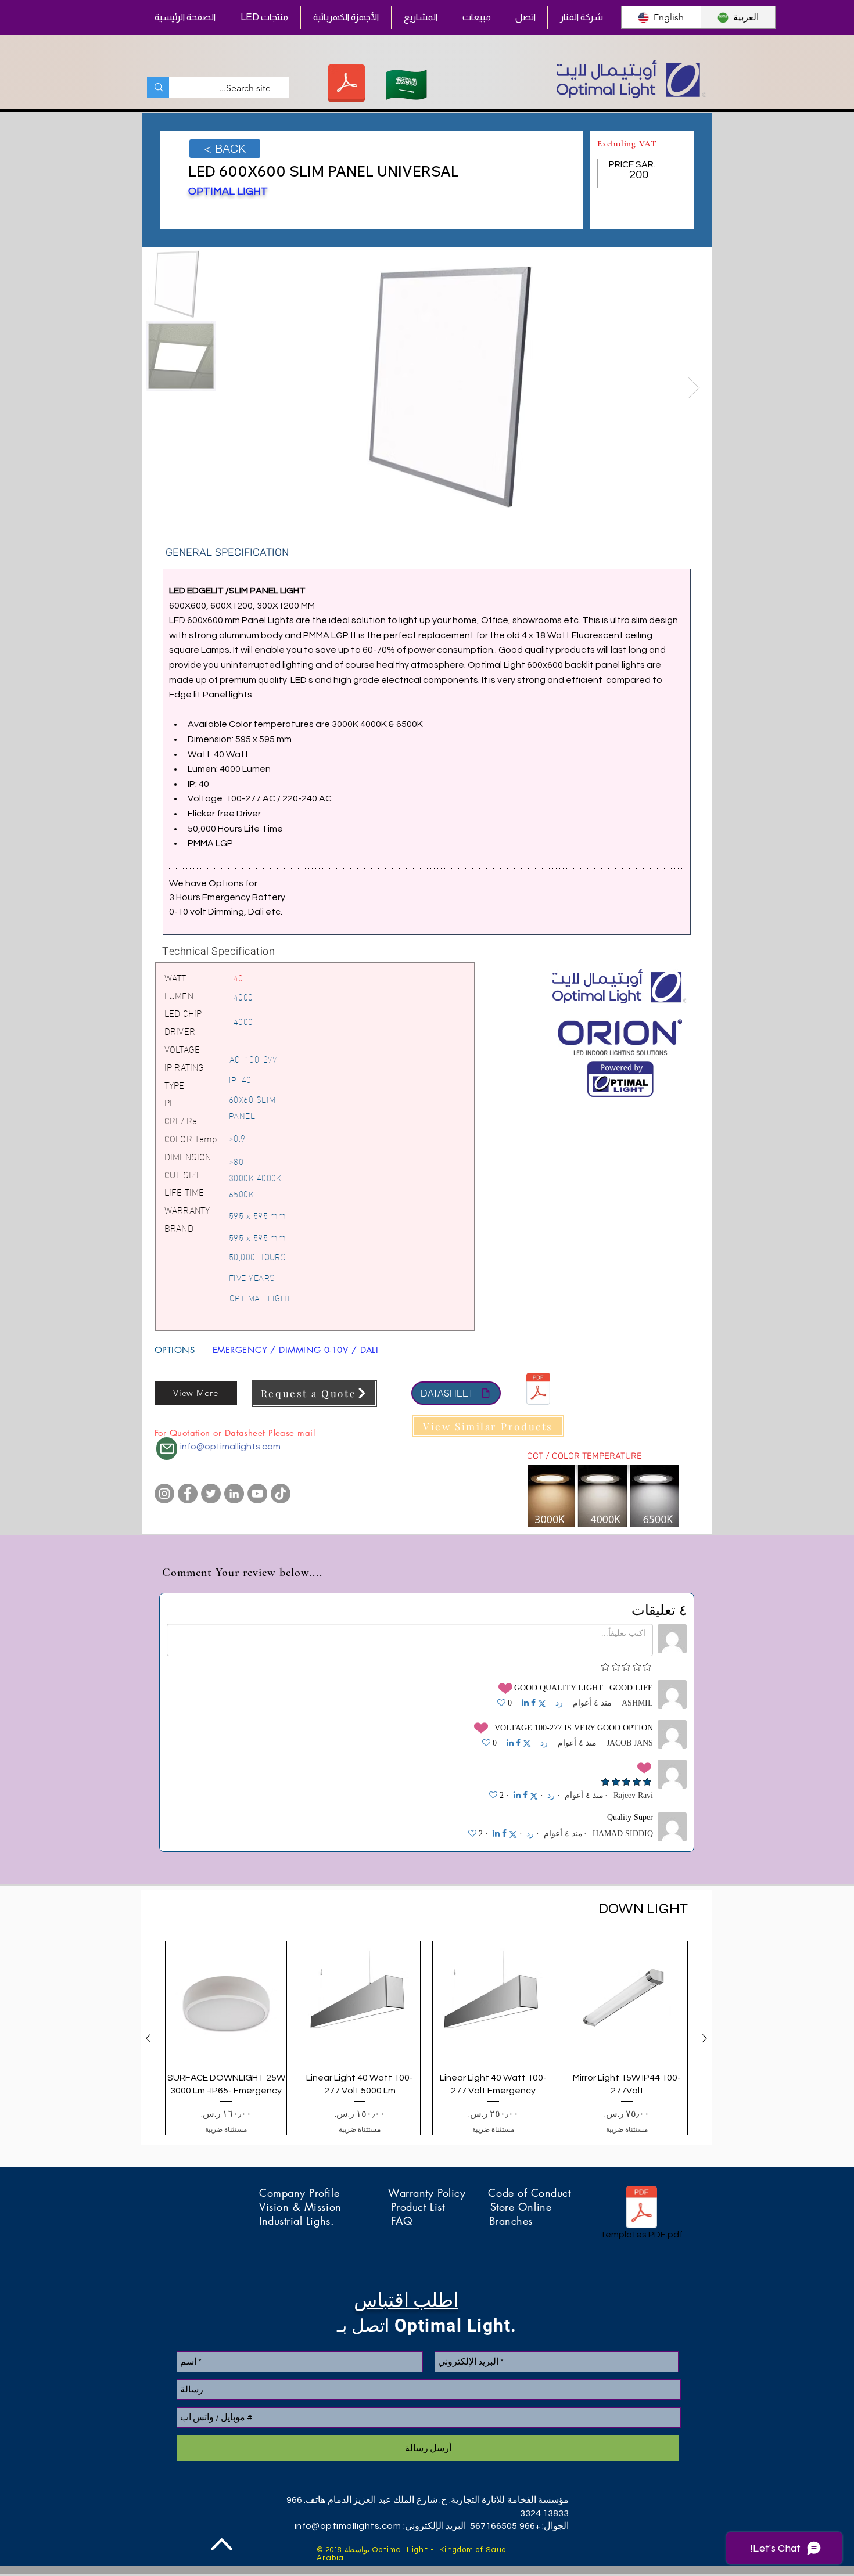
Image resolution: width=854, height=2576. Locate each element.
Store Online (521, 2207)
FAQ (440, 2221)
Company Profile (324, 2193)
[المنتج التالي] (148, 2038)
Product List (441, 2207)
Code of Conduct (529, 2193)
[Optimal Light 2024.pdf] (346, 84)
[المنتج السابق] (705, 2038)
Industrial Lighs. (325, 2221)
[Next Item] (694, 388)
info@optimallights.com (230, 1447)
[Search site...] (158, 87)
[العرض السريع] (627, 2002)
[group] (426, 2038)
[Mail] (167, 1449)
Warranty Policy (438, 2193)
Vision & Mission (325, 2207)
